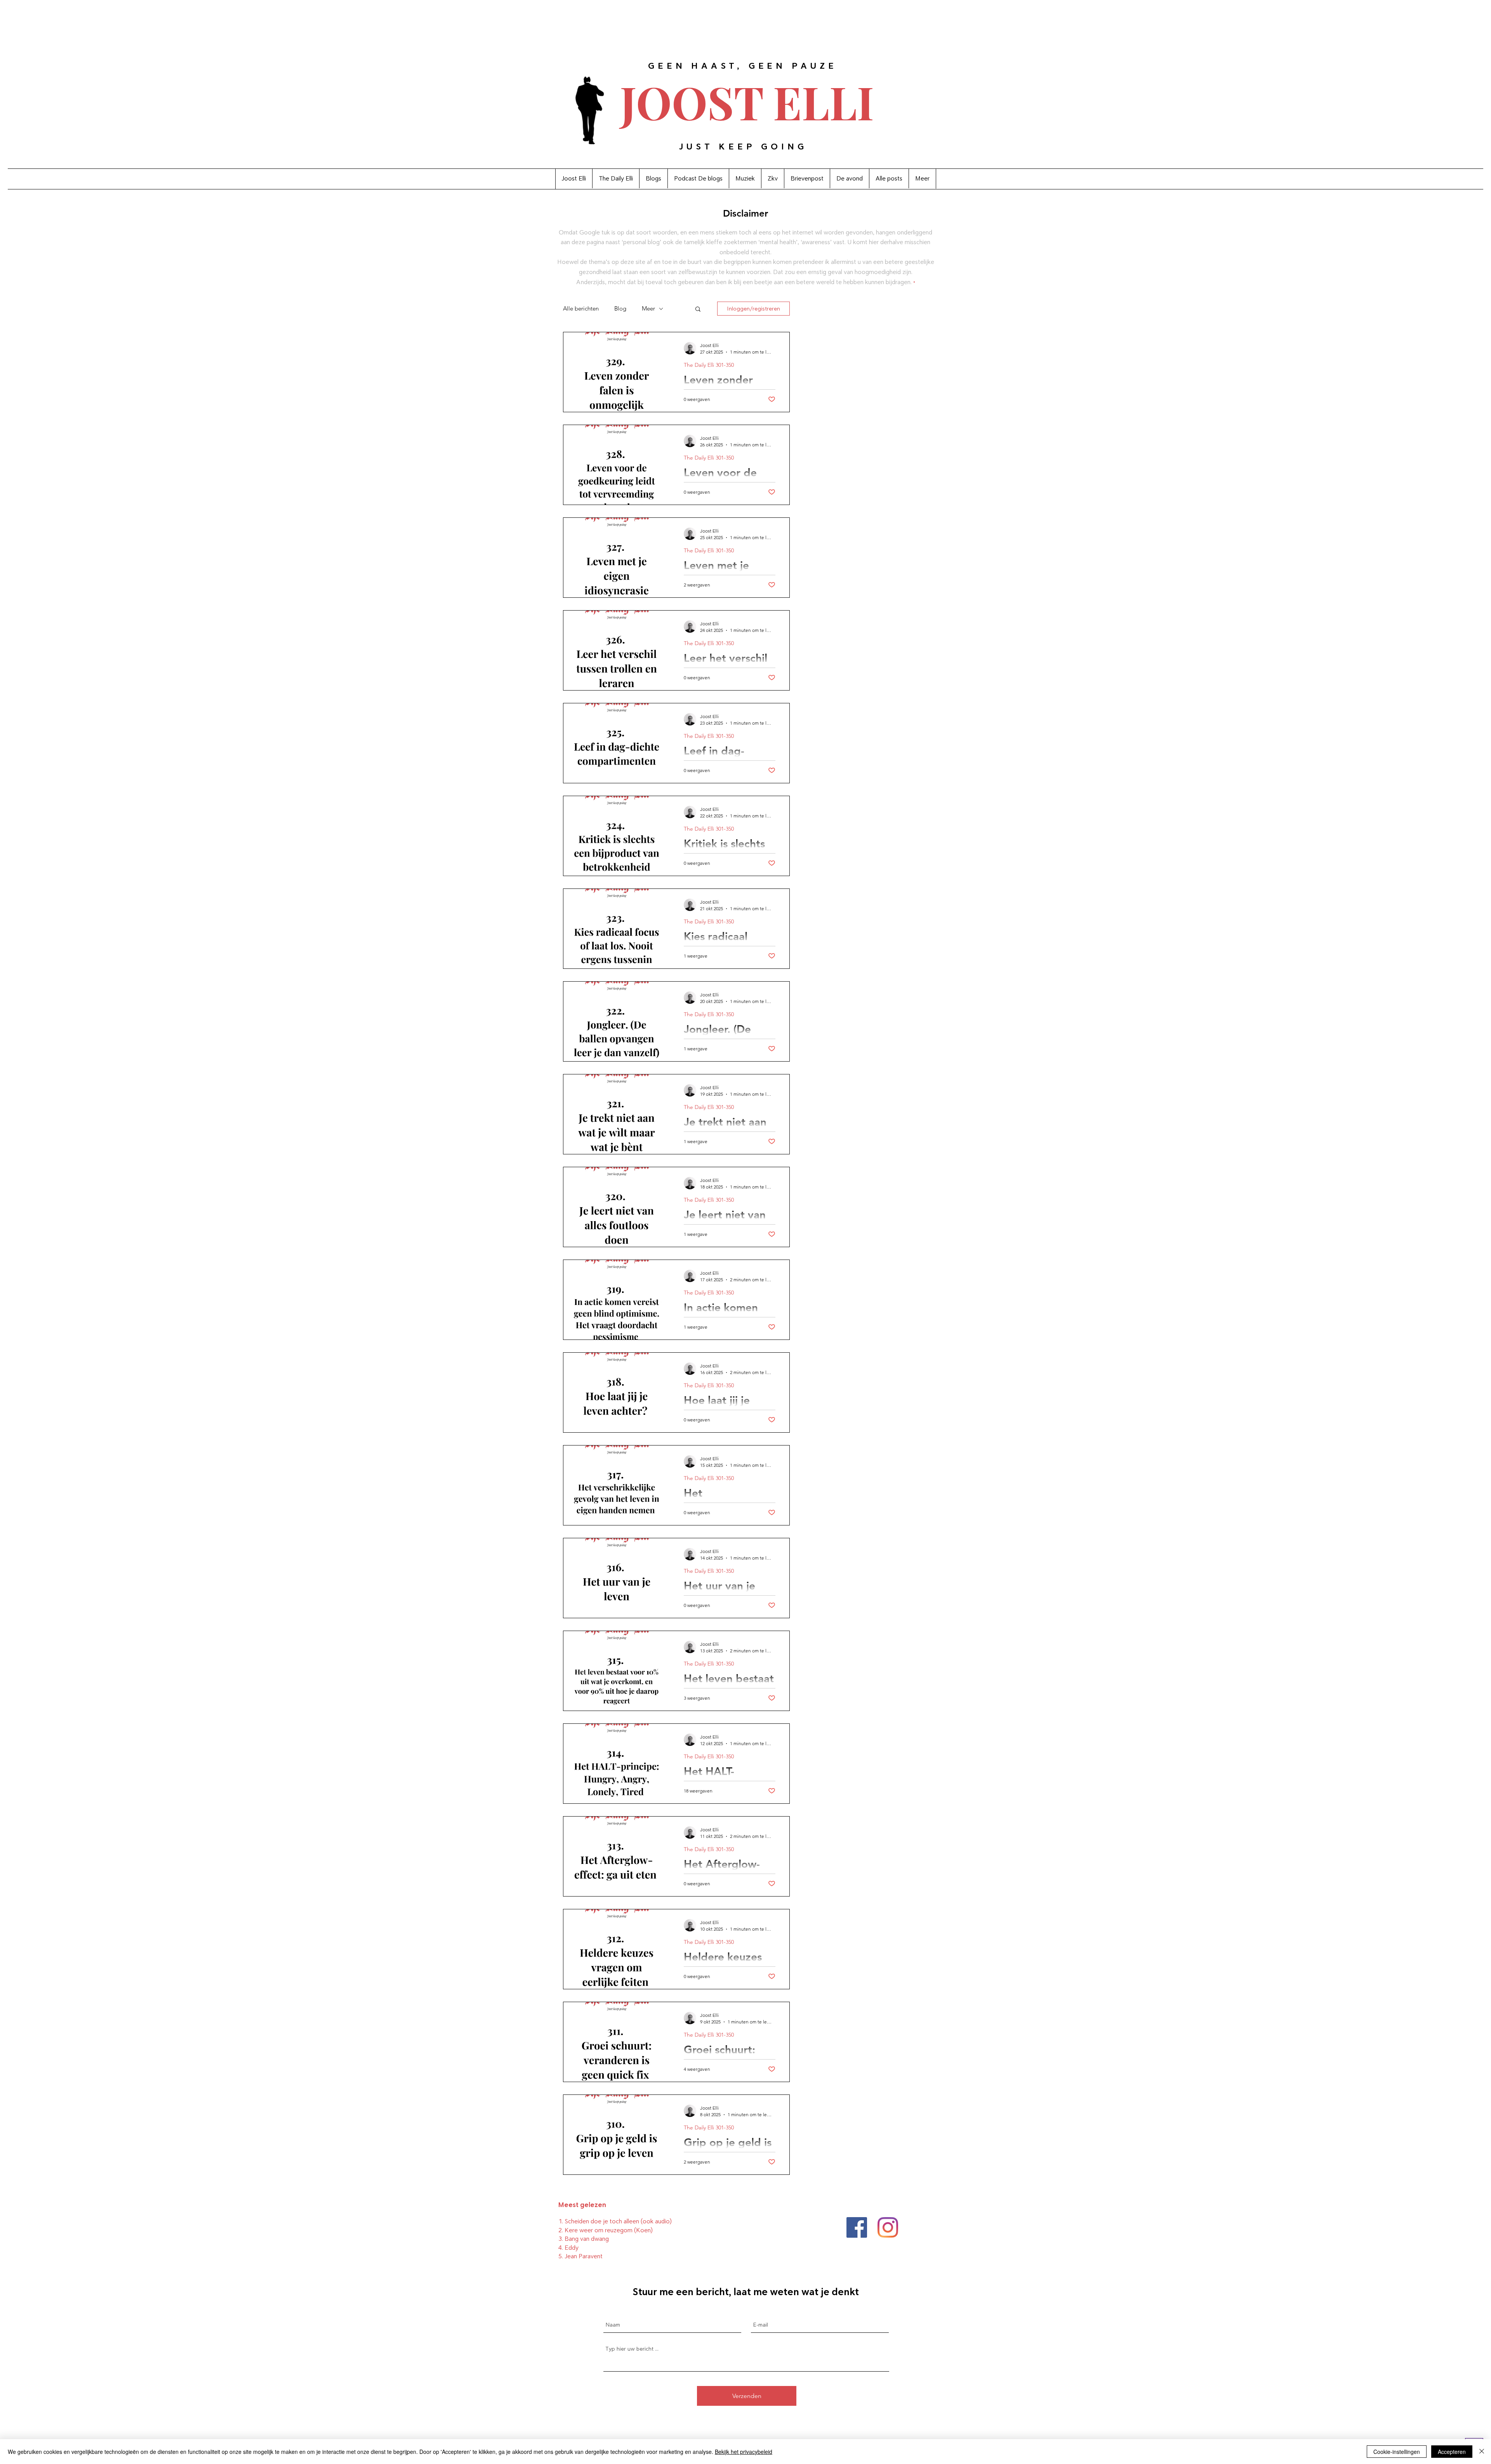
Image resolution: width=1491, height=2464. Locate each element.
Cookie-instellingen (1397, 2452)
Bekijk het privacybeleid (744, 2452)
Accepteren (1452, 2452)
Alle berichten (581, 309)
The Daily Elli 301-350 (709, 365)
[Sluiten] (1482, 2452)
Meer (648, 309)
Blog (620, 309)
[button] (698, 310)
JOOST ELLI (747, 102)
